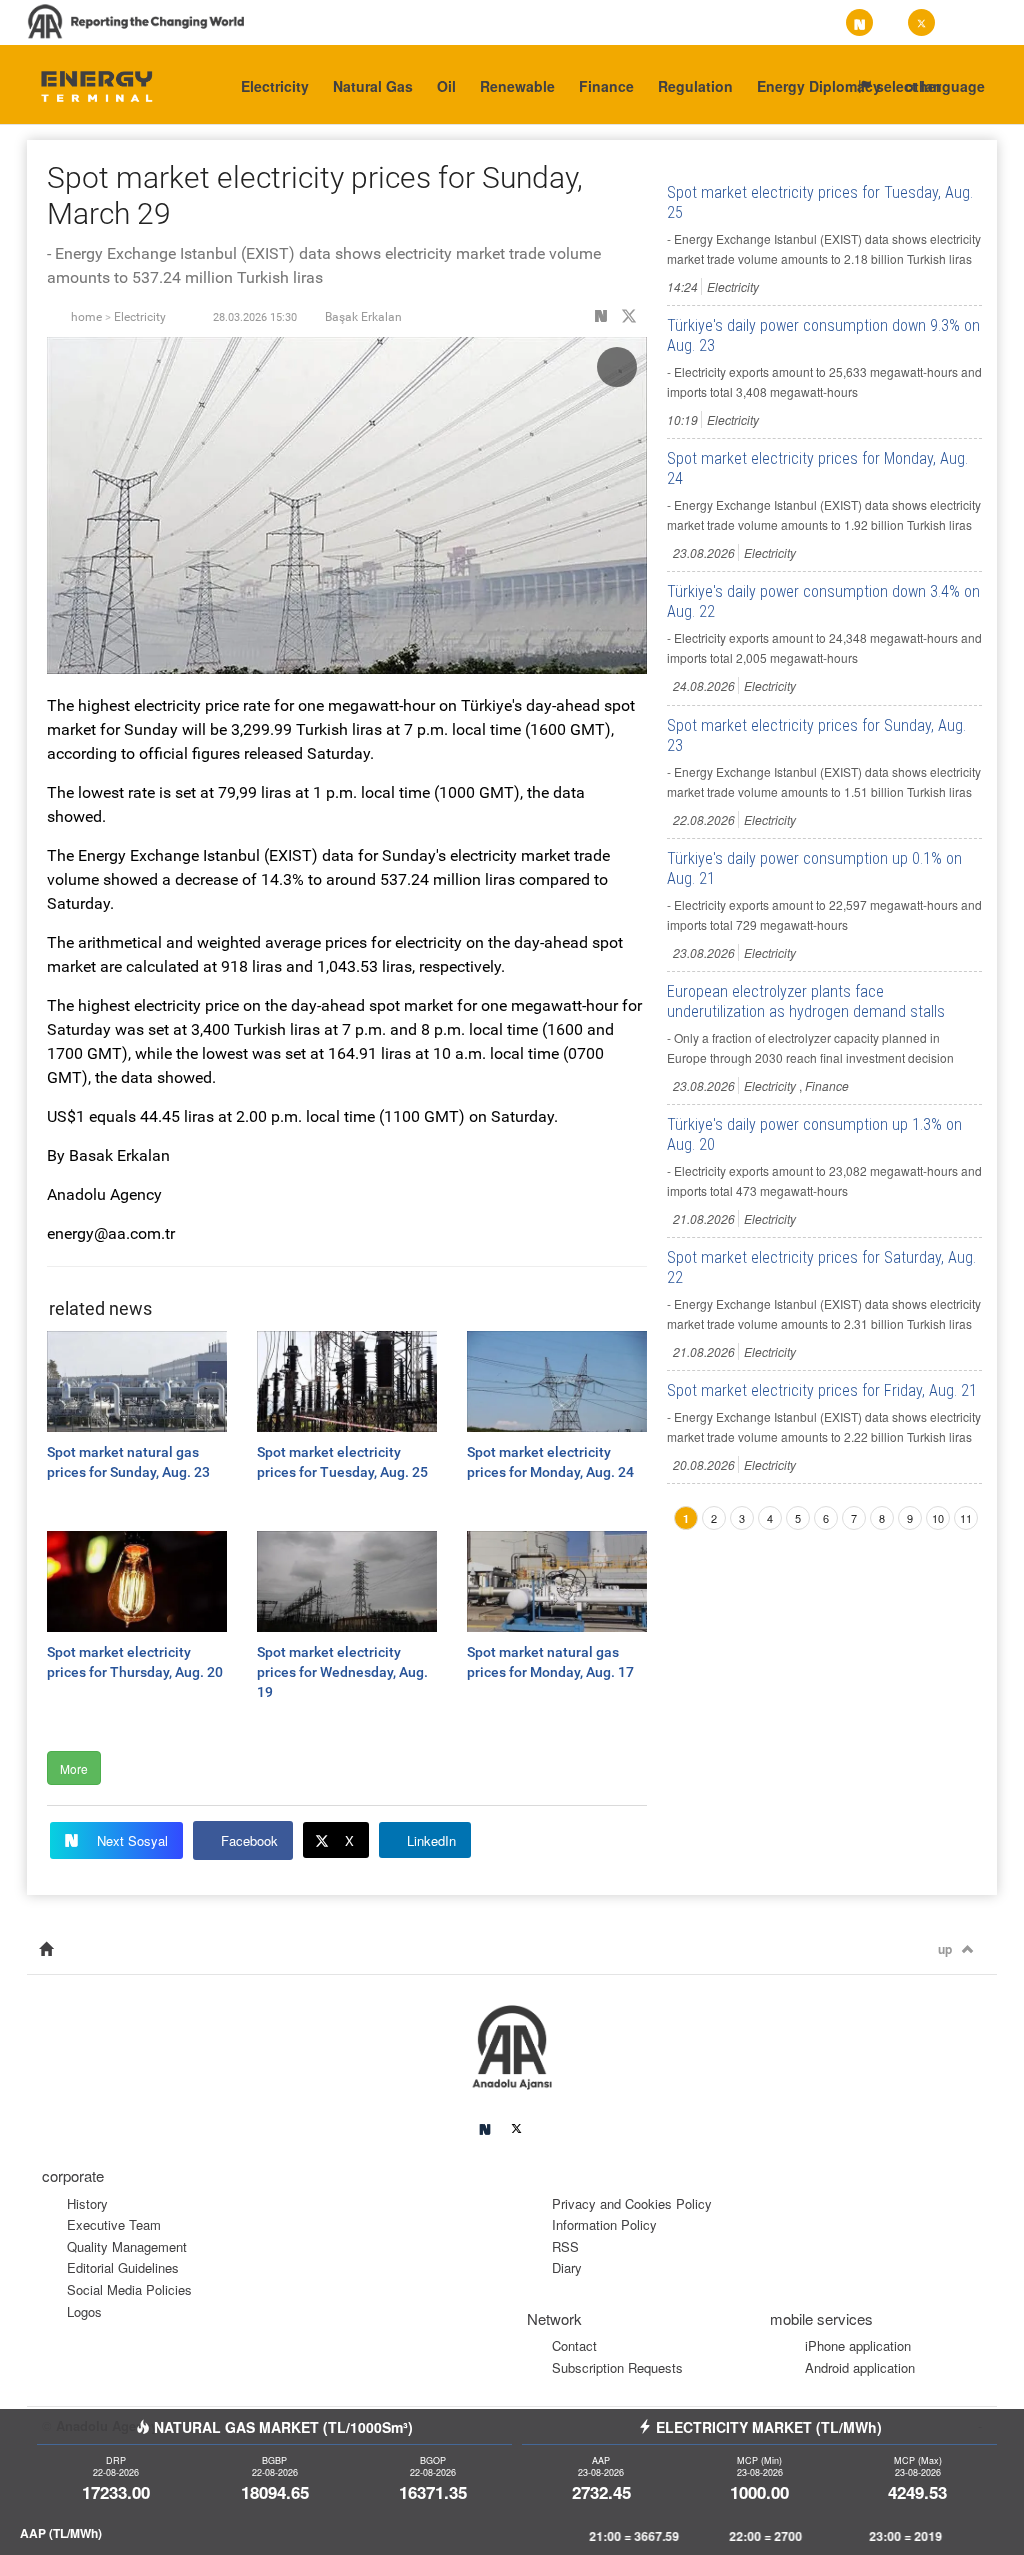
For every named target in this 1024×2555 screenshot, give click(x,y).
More (74, 1768)
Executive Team (114, 2224)
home (86, 317)
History (87, 2203)
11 (966, 1518)
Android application (860, 2367)
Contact (574, 2345)
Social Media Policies (129, 2289)
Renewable (517, 86)
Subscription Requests (617, 2367)
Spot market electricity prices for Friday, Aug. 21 (822, 1390)
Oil (446, 86)
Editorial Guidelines (123, 2267)
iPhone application (858, 2345)
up (945, 1949)
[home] (46, 1949)
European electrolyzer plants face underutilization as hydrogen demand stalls (806, 1001)
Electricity (275, 86)
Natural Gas (373, 86)
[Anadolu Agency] (88, 84)
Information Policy (604, 2224)
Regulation (695, 86)
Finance (606, 86)
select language (928, 86)
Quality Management (127, 2246)
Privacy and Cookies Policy (632, 2203)
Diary (567, 2267)
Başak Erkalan (363, 317)
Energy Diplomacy (819, 86)
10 (938, 1518)
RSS (565, 2246)
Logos (84, 2311)
